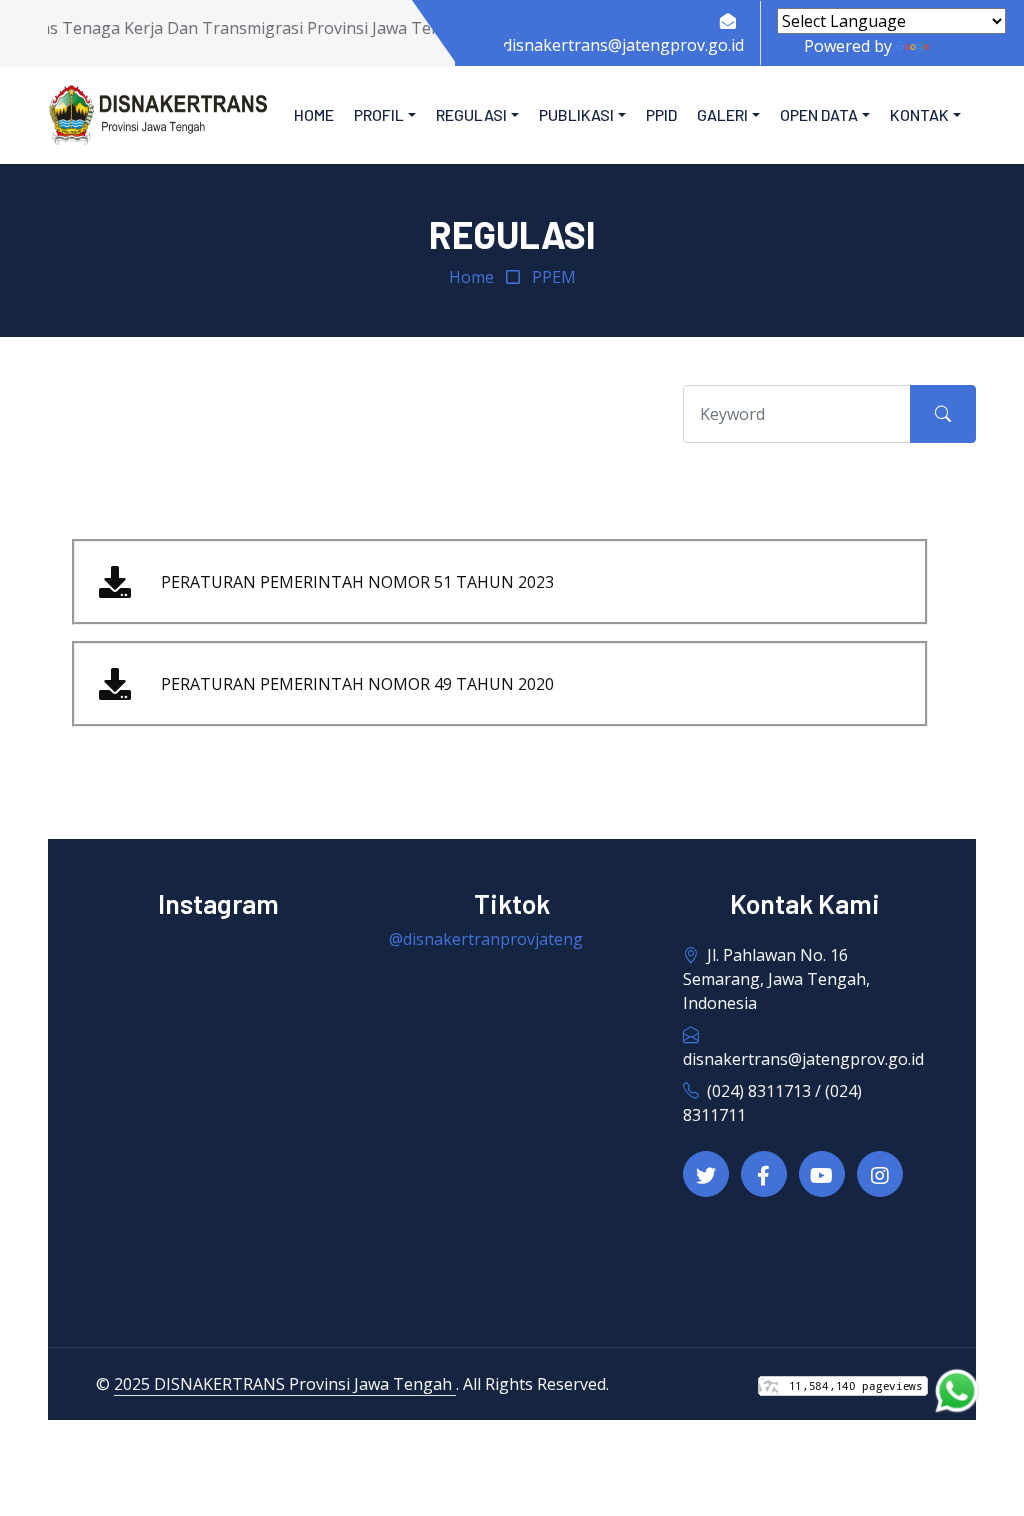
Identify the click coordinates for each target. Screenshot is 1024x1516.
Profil (379, 114)
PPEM (554, 277)
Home (314, 114)
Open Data (819, 114)
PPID (661, 114)
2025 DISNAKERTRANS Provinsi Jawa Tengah (285, 1384)
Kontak (919, 114)
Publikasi (576, 114)
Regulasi (471, 114)
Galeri (722, 114)
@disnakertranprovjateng (486, 939)
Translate (969, 46)
